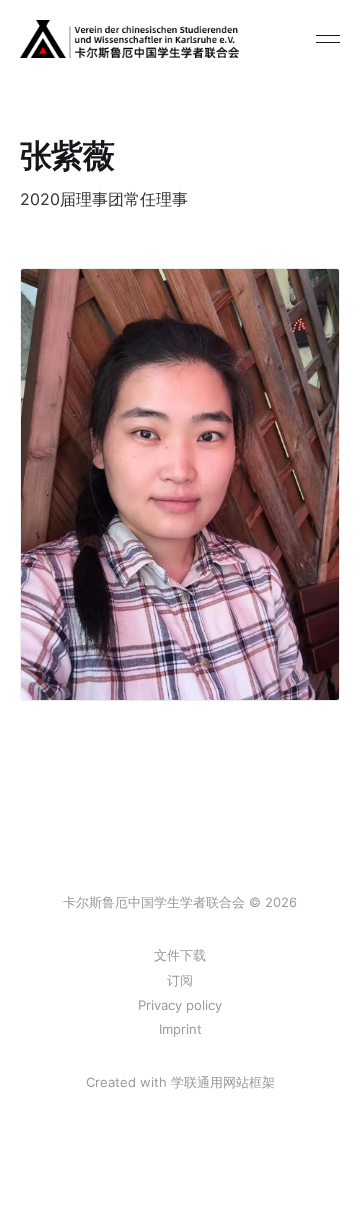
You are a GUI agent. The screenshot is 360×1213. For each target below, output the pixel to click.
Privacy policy (180, 1005)
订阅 (180, 980)
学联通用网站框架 (223, 1082)
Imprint (180, 1029)
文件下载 (180, 955)
